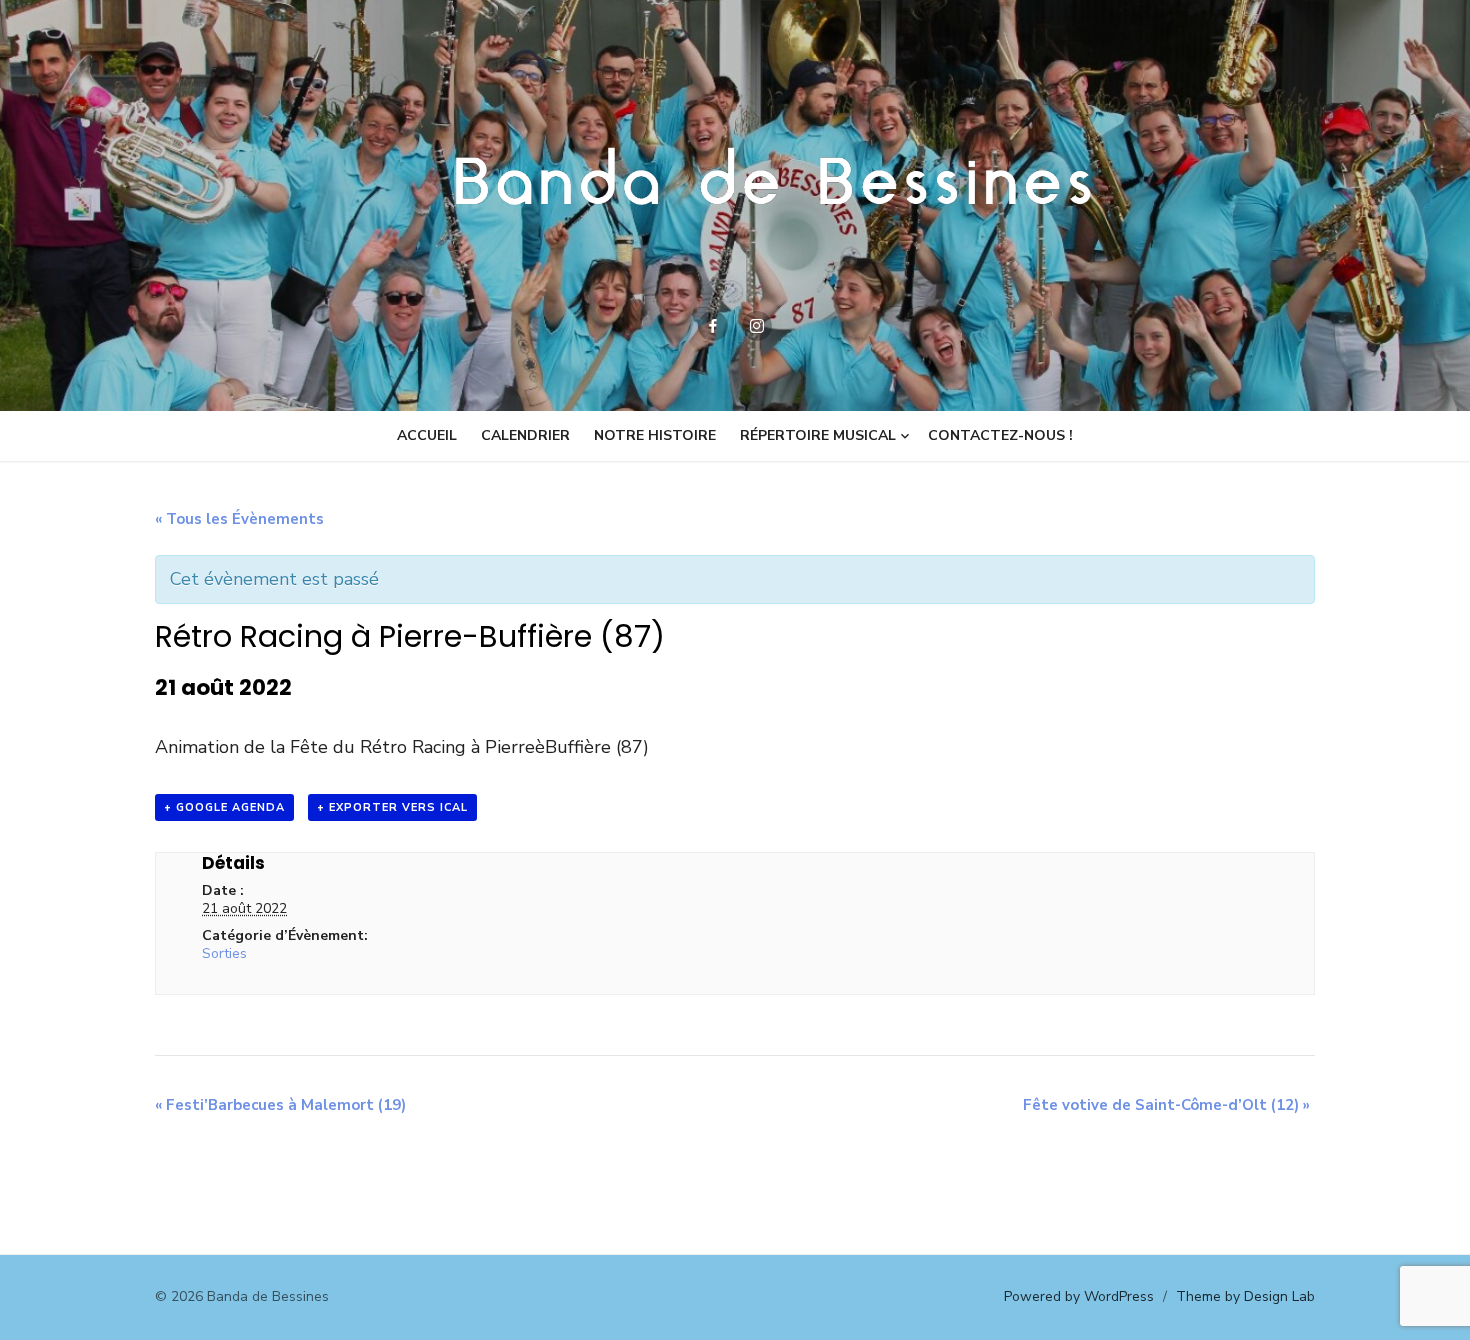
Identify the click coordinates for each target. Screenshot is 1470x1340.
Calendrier (525, 435)
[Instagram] (757, 326)
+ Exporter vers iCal (392, 807)
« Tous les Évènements (239, 519)
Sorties (224, 953)
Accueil (427, 435)
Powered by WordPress (1079, 1296)
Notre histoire (655, 435)
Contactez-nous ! (1000, 435)
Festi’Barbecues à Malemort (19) (280, 1105)
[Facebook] (713, 326)
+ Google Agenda (224, 807)
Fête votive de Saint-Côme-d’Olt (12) (1166, 1105)
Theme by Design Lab (1245, 1296)
